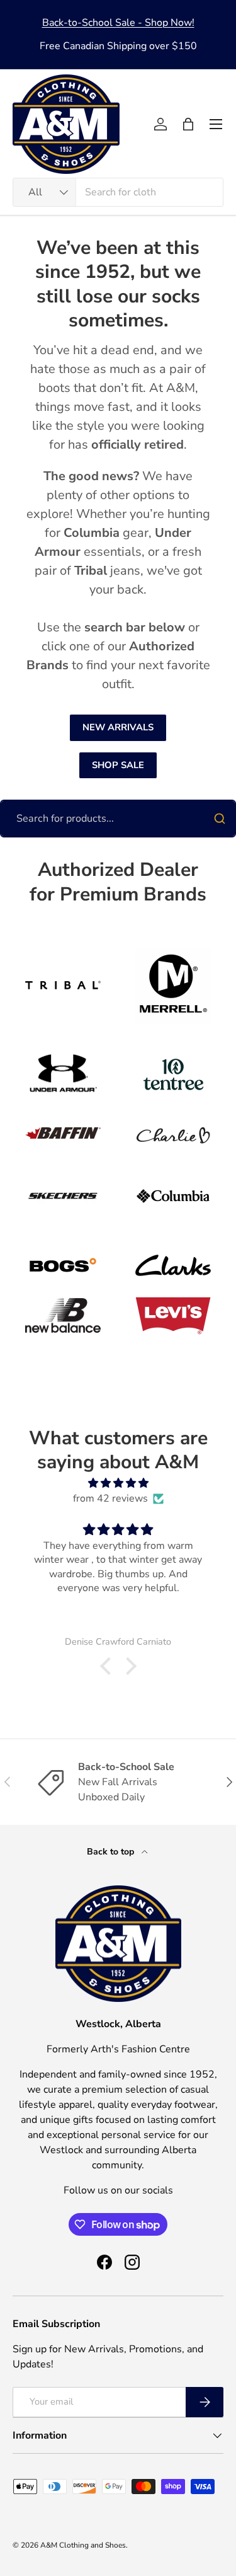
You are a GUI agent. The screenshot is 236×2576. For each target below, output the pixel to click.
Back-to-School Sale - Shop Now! (118, 23)
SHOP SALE (118, 765)
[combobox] (118, 192)
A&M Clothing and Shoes (83, 2545)
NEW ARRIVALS (118, 727)
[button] (188, 124)
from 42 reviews (110, 1498)
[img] (118, 1483)
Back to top (112, 1852)
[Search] (220, 819)
